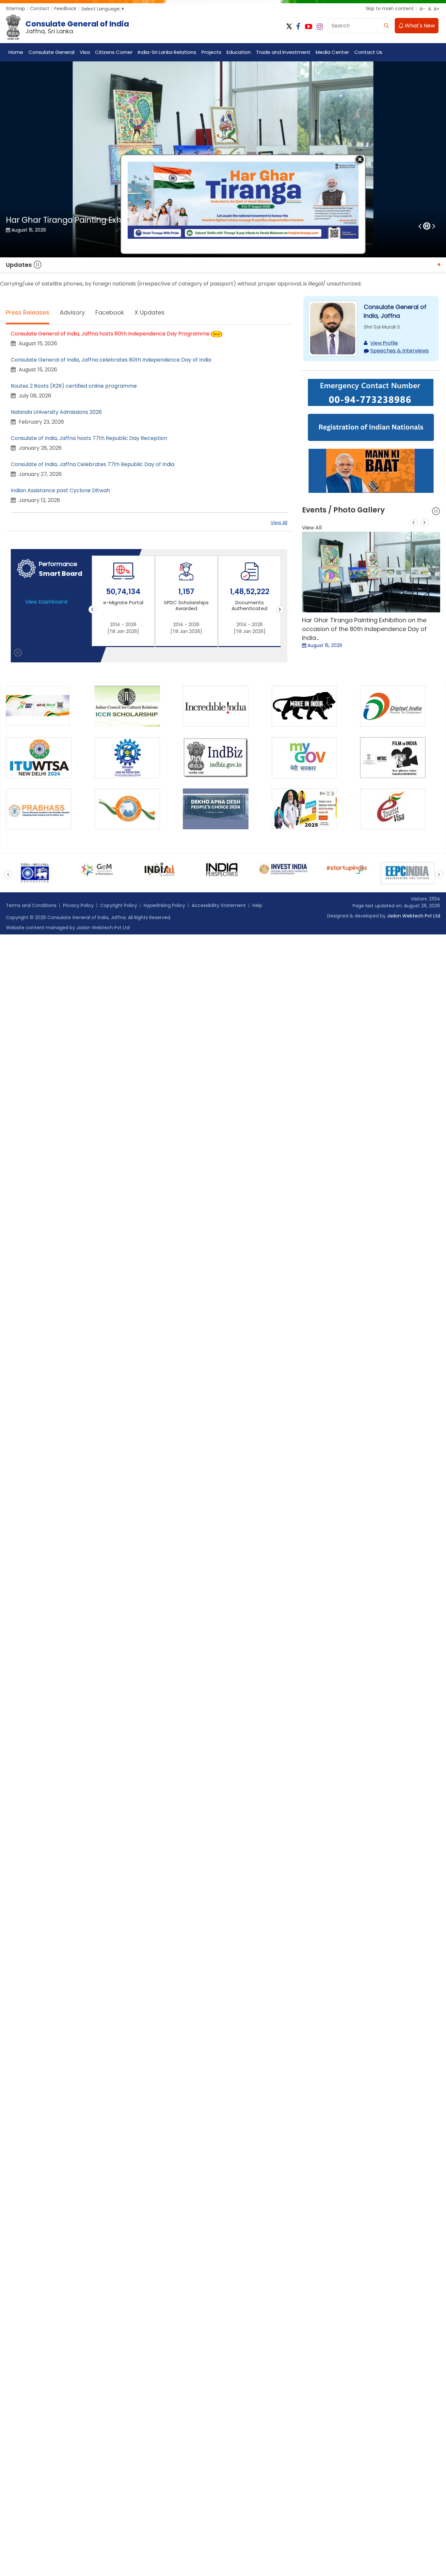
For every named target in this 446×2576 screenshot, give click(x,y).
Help (257, 905)
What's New (419, 26)
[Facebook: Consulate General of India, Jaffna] (298, 27)
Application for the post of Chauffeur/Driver (381, 265)
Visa (85, 52)
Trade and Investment (283, 52)
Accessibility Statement (219, 905)
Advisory (72, 312)
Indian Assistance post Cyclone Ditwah (60, 490)
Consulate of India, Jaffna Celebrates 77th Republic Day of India (93, 464)
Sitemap (16, 8)
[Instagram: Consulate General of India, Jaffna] (320, 27)
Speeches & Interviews (399, 351)
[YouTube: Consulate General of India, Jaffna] (309, 27)
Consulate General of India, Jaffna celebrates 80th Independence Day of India (111, 360)
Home (16, 52)
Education (239, 52)
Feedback (65, 8)
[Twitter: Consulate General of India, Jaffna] (289, 27)
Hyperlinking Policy (164, 905)
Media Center (332, 52)
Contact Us (368, 52)
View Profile (384, 343)
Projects (211, 52)
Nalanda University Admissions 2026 (56, 412)
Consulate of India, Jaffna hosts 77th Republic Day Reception (89, 438)
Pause (38, 265)
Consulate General (51, 52)
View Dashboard (46, 602)
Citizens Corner (114, 52)
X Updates (150, 312)
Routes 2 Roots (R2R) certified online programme (74, 386)
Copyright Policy (119, 905)
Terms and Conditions (31, 905)
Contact (40, 8)
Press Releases (28, 312)
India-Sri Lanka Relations (167, 52)
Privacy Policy (78, 905)
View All (279, 523)
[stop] (18, 654)
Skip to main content (390, 8)
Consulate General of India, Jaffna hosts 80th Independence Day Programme (110, 334)
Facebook (110, 312)
